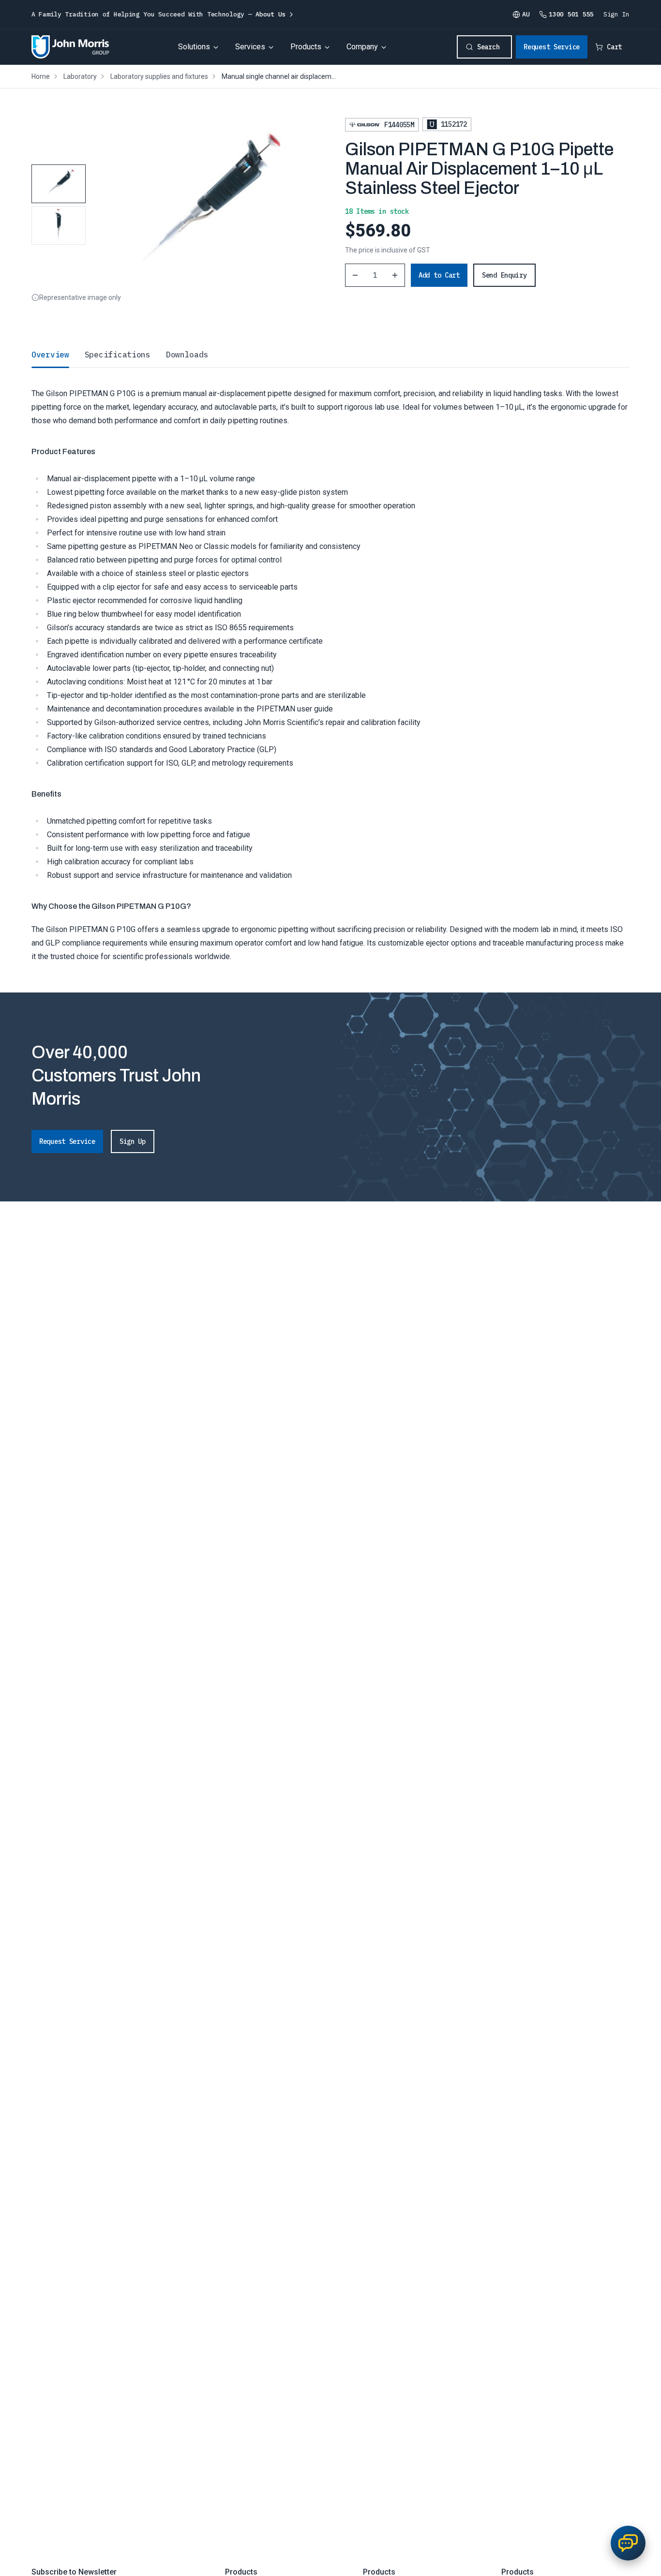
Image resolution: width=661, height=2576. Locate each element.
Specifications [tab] (118, 355)
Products (306, 47)
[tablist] (330, 355)
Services (250, 47)
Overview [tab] (50, 355)
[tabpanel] (330, 665)
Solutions (194, 47)
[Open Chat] (628, 2543)
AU (526, 14)
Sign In (616, 14)
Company (362, 47)
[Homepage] (70, 47)
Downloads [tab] (187, 355)
